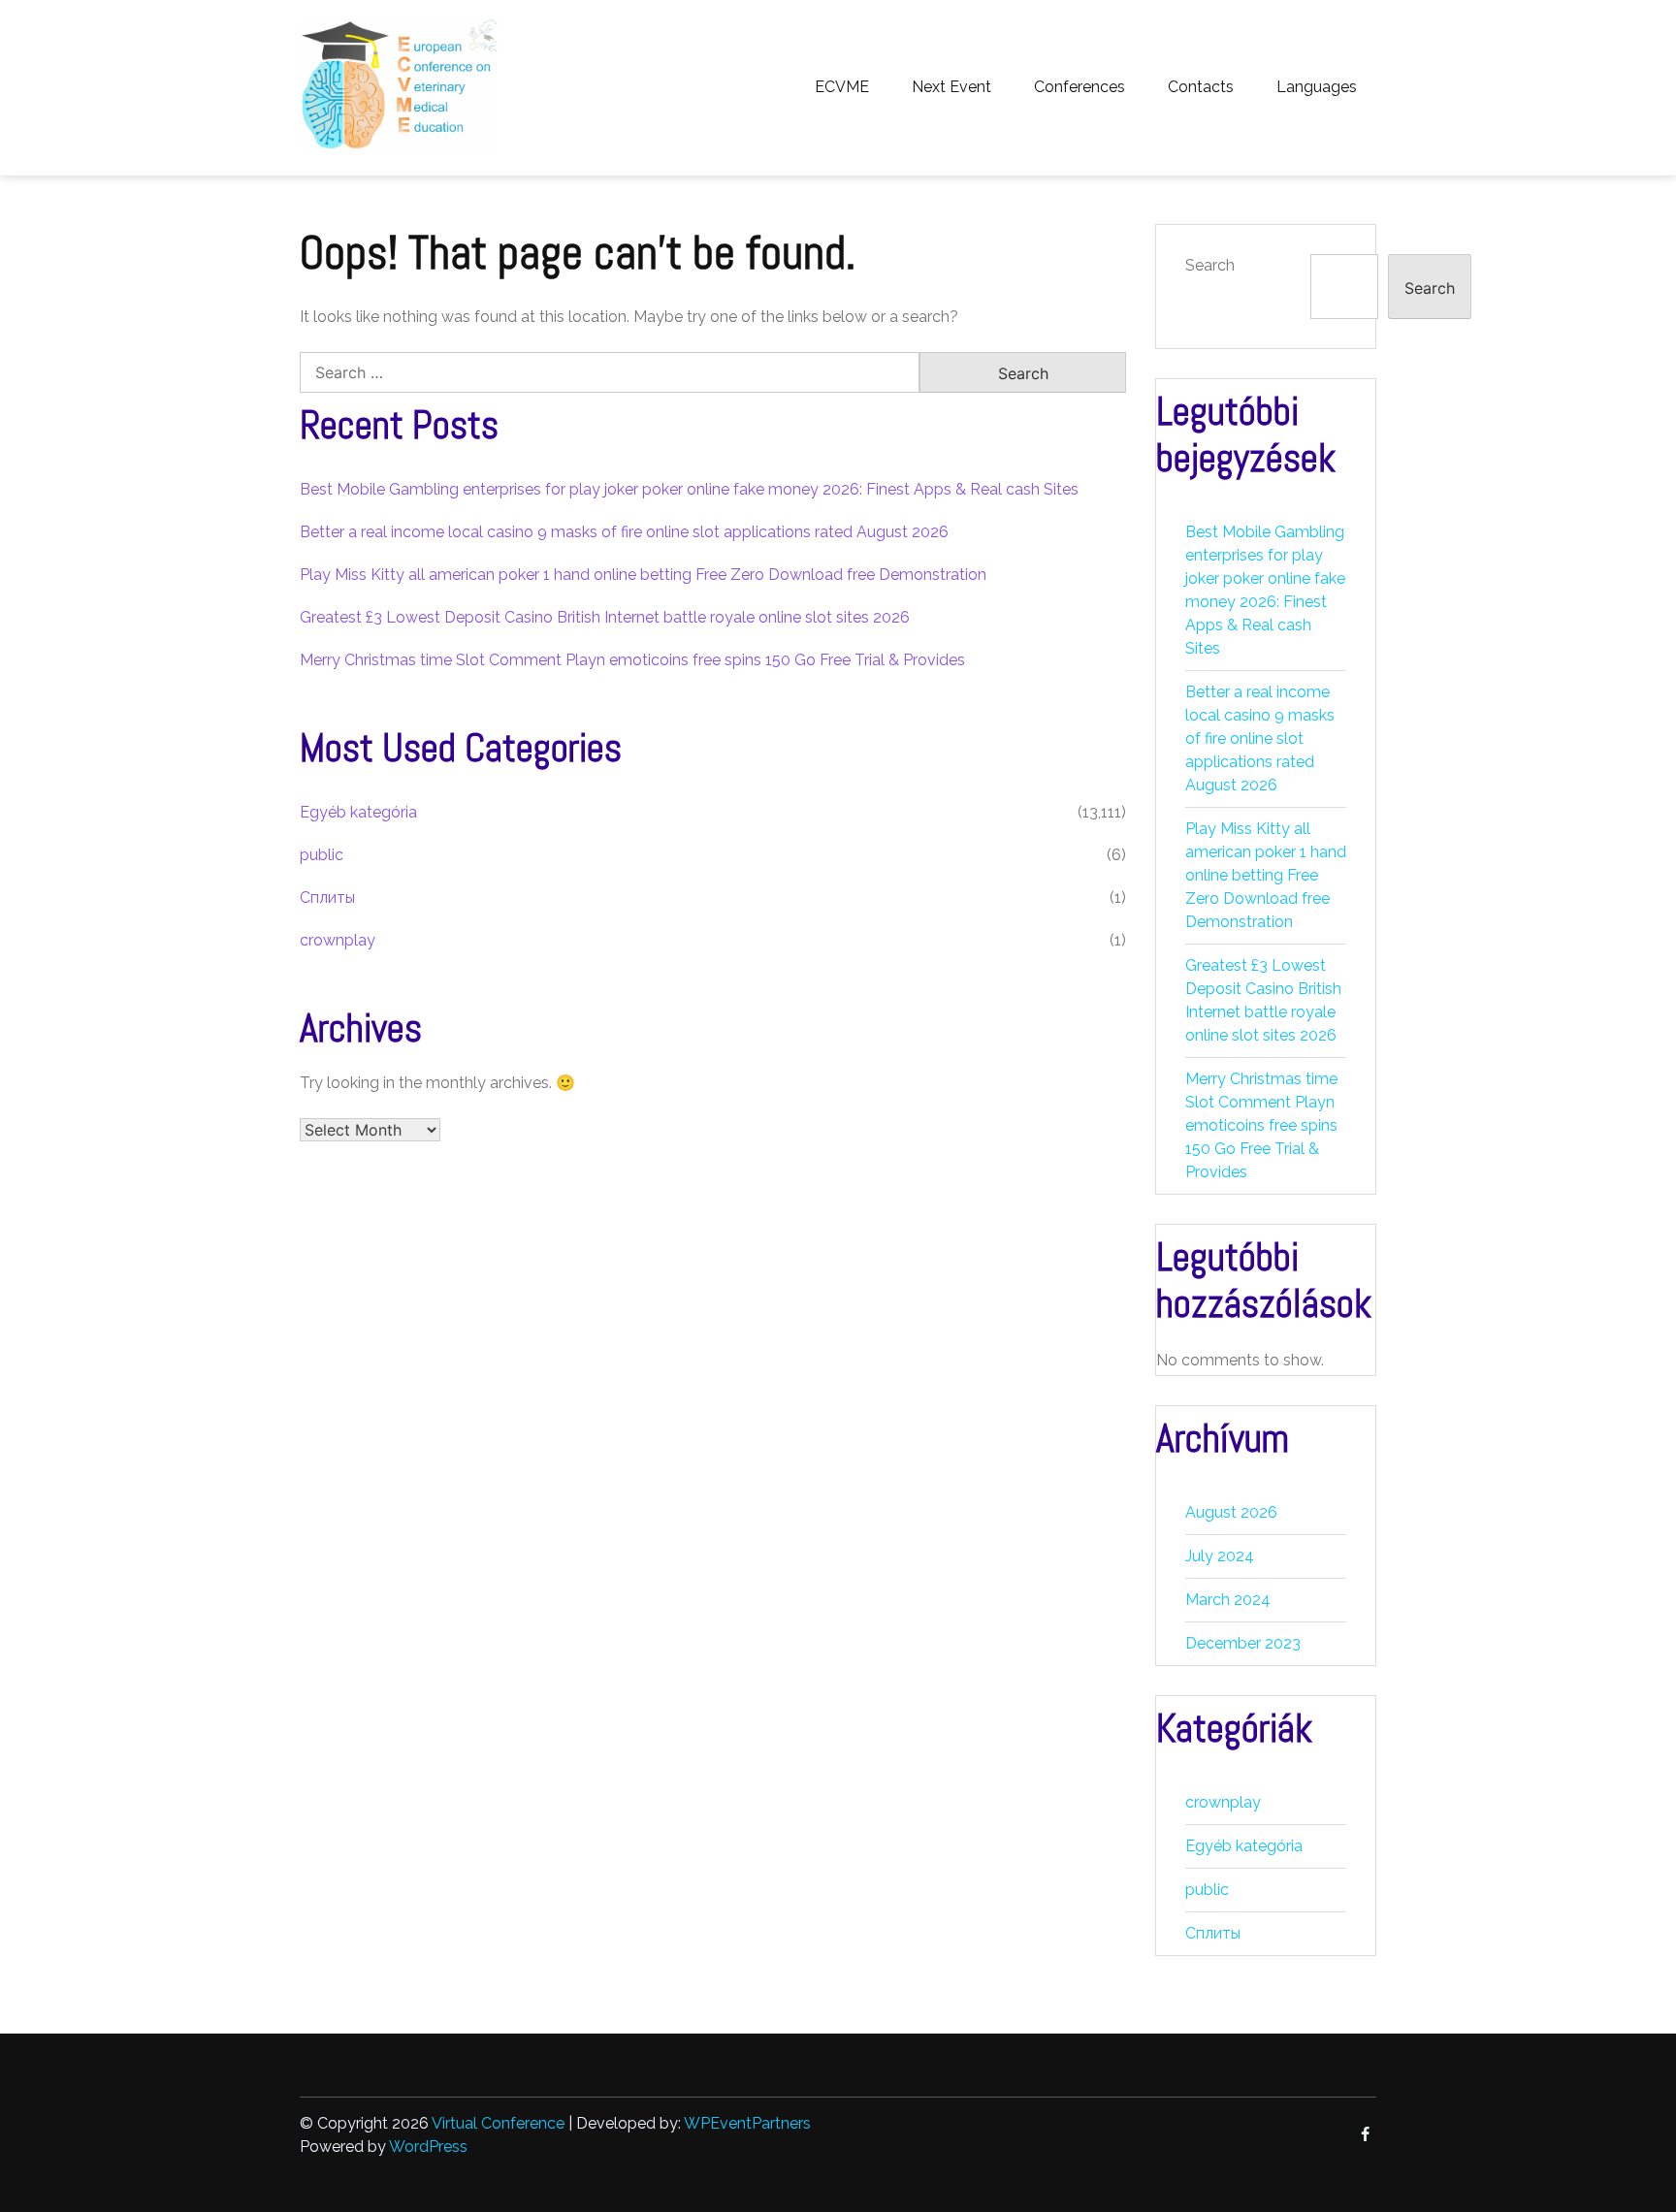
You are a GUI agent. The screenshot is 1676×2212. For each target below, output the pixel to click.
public (322, 855)
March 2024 (1228, 1600)
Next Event (951, 87)
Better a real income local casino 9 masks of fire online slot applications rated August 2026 (624, 532)
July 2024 (1220, 1556)
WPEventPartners (747, 2123)
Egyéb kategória (358, 812)
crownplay (338, 940)
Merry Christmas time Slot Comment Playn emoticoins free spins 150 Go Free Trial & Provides (632, 660)
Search (1210, 265)
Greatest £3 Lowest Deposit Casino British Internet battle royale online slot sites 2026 (605, 617)
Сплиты (327, 898)
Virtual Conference (498, 2123)
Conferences (1080, 87)
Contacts (1201, 87)
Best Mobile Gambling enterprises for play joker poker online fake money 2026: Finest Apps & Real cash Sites (689, 489)
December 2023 (1243, 1643)
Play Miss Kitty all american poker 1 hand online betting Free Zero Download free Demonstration (643, 575)
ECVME (842, 87)
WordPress (428, 2147)
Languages (1317, 87)
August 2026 (1231, 1512)
